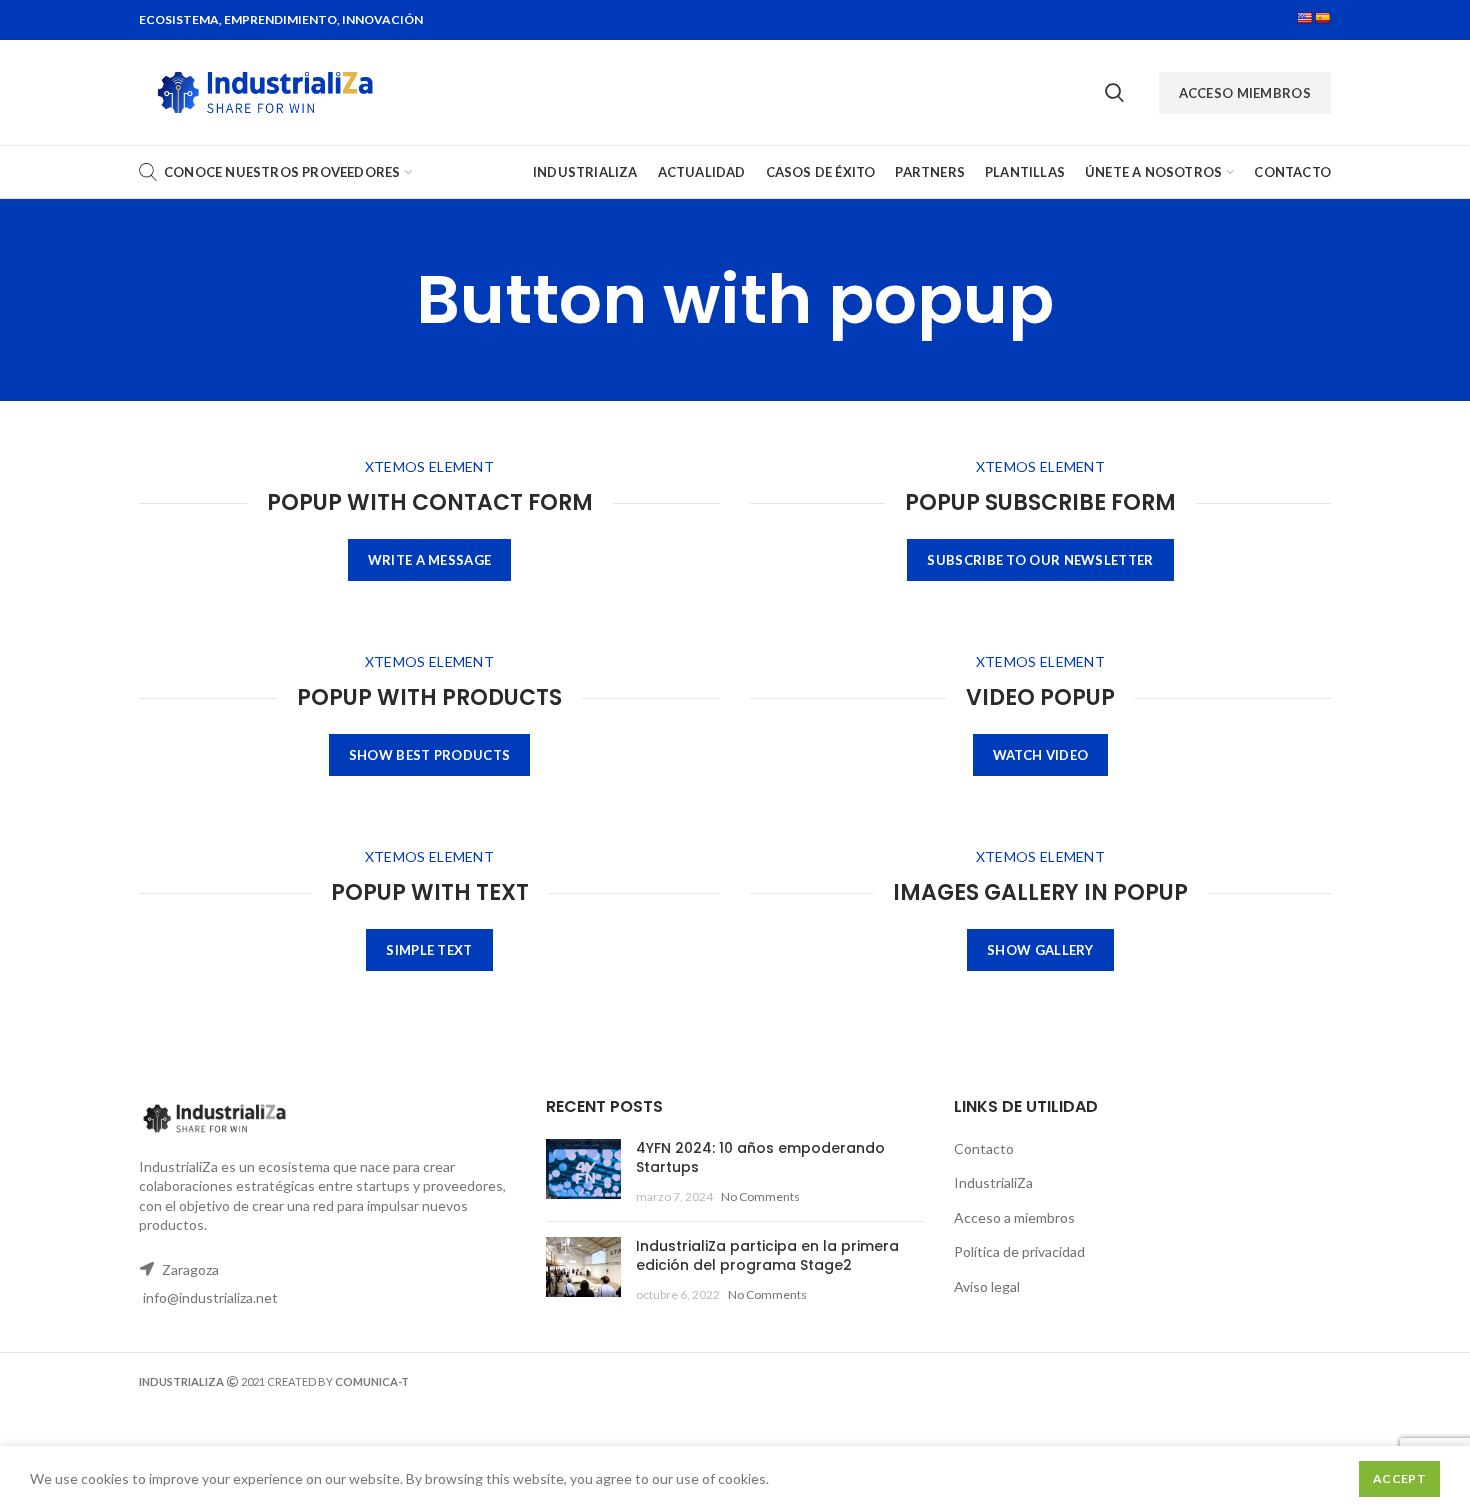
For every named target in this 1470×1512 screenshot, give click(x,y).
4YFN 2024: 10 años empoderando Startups (760, 1158)
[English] (1305, 18)
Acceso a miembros (1014, 1217)
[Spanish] (1323, 18)
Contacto (984, 1148)
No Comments (760, 1196)
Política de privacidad (1019, 1251)
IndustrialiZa (993, 1182)
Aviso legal (987, 1286)
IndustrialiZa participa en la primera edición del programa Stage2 (767, 1256)
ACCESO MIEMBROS (1245, 93)
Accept (1399, 1478)
